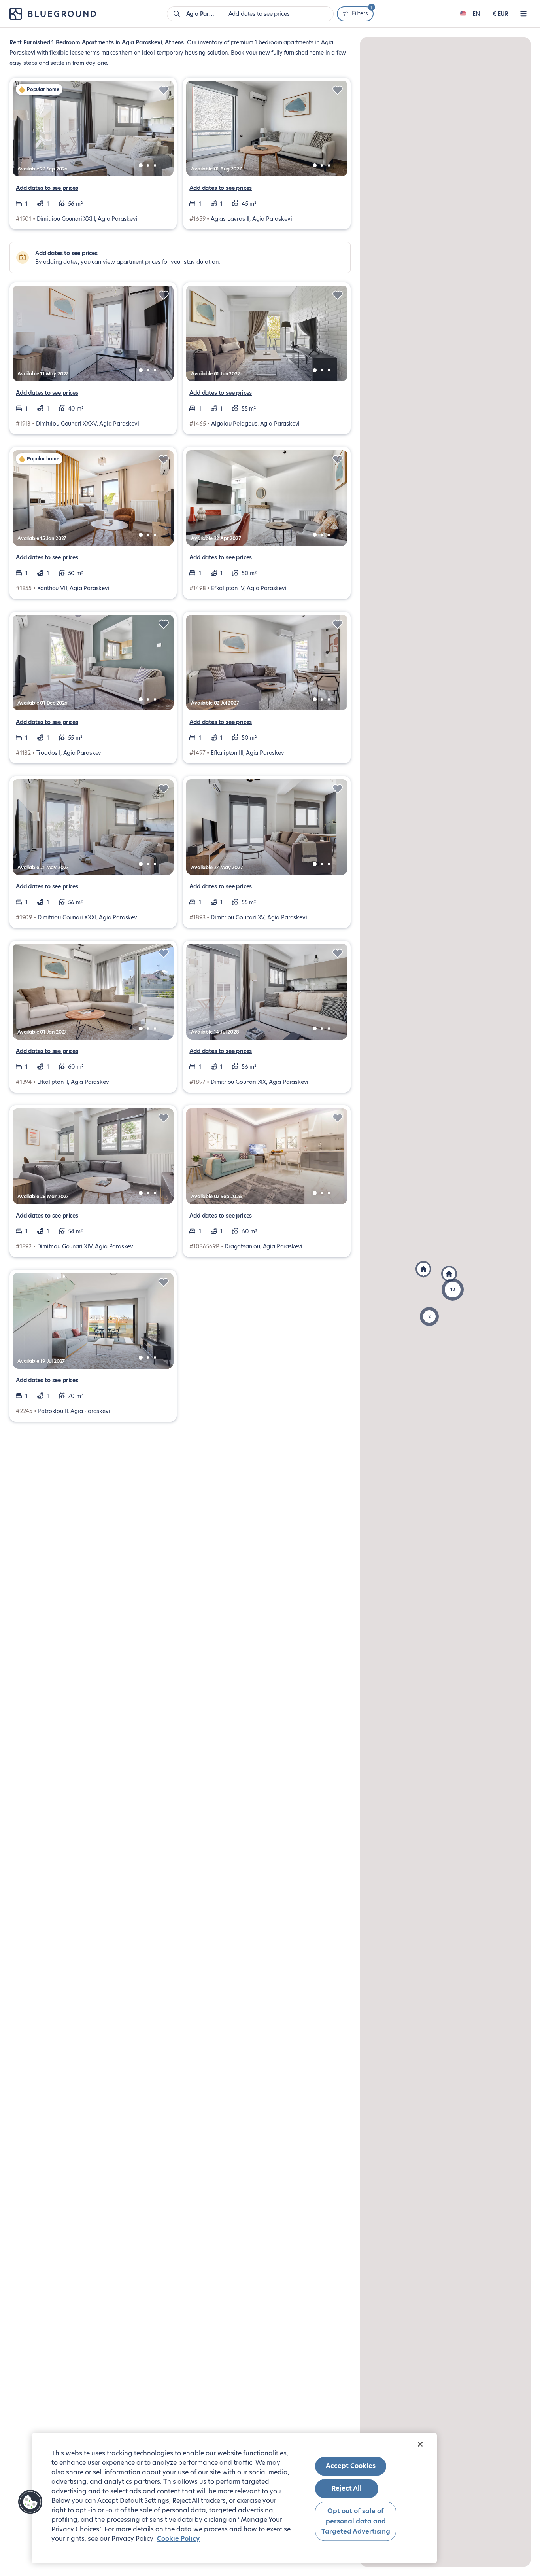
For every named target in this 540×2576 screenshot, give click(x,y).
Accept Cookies (351, 2466)
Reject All (347, 2489)
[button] (453, 1290)
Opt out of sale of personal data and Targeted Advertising (356, 2521)
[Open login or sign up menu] (523, 14)
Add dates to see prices (47, 188)
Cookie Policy (178, 2539)
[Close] (420, 2444)
